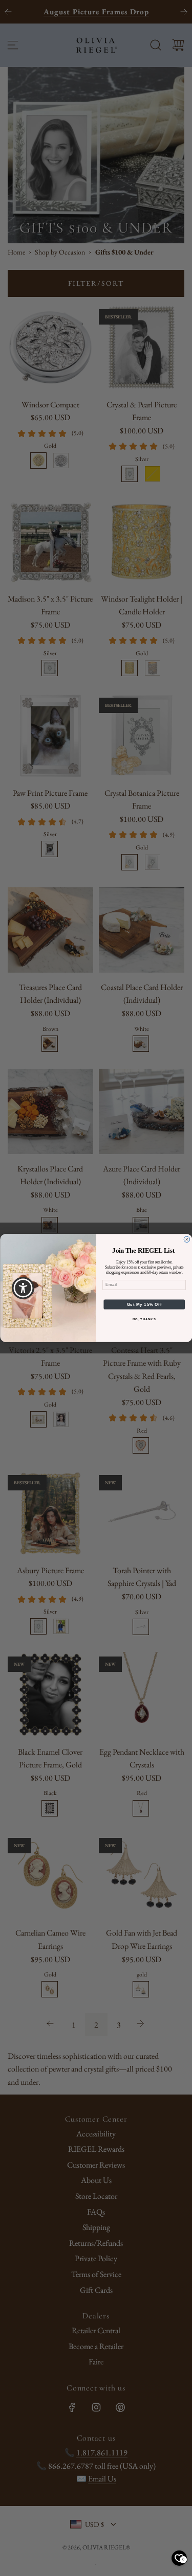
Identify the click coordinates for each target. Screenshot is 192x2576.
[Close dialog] (187, 1239)
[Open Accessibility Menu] (23, 1288)
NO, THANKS (144, 1319)
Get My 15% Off (144, 1304)
